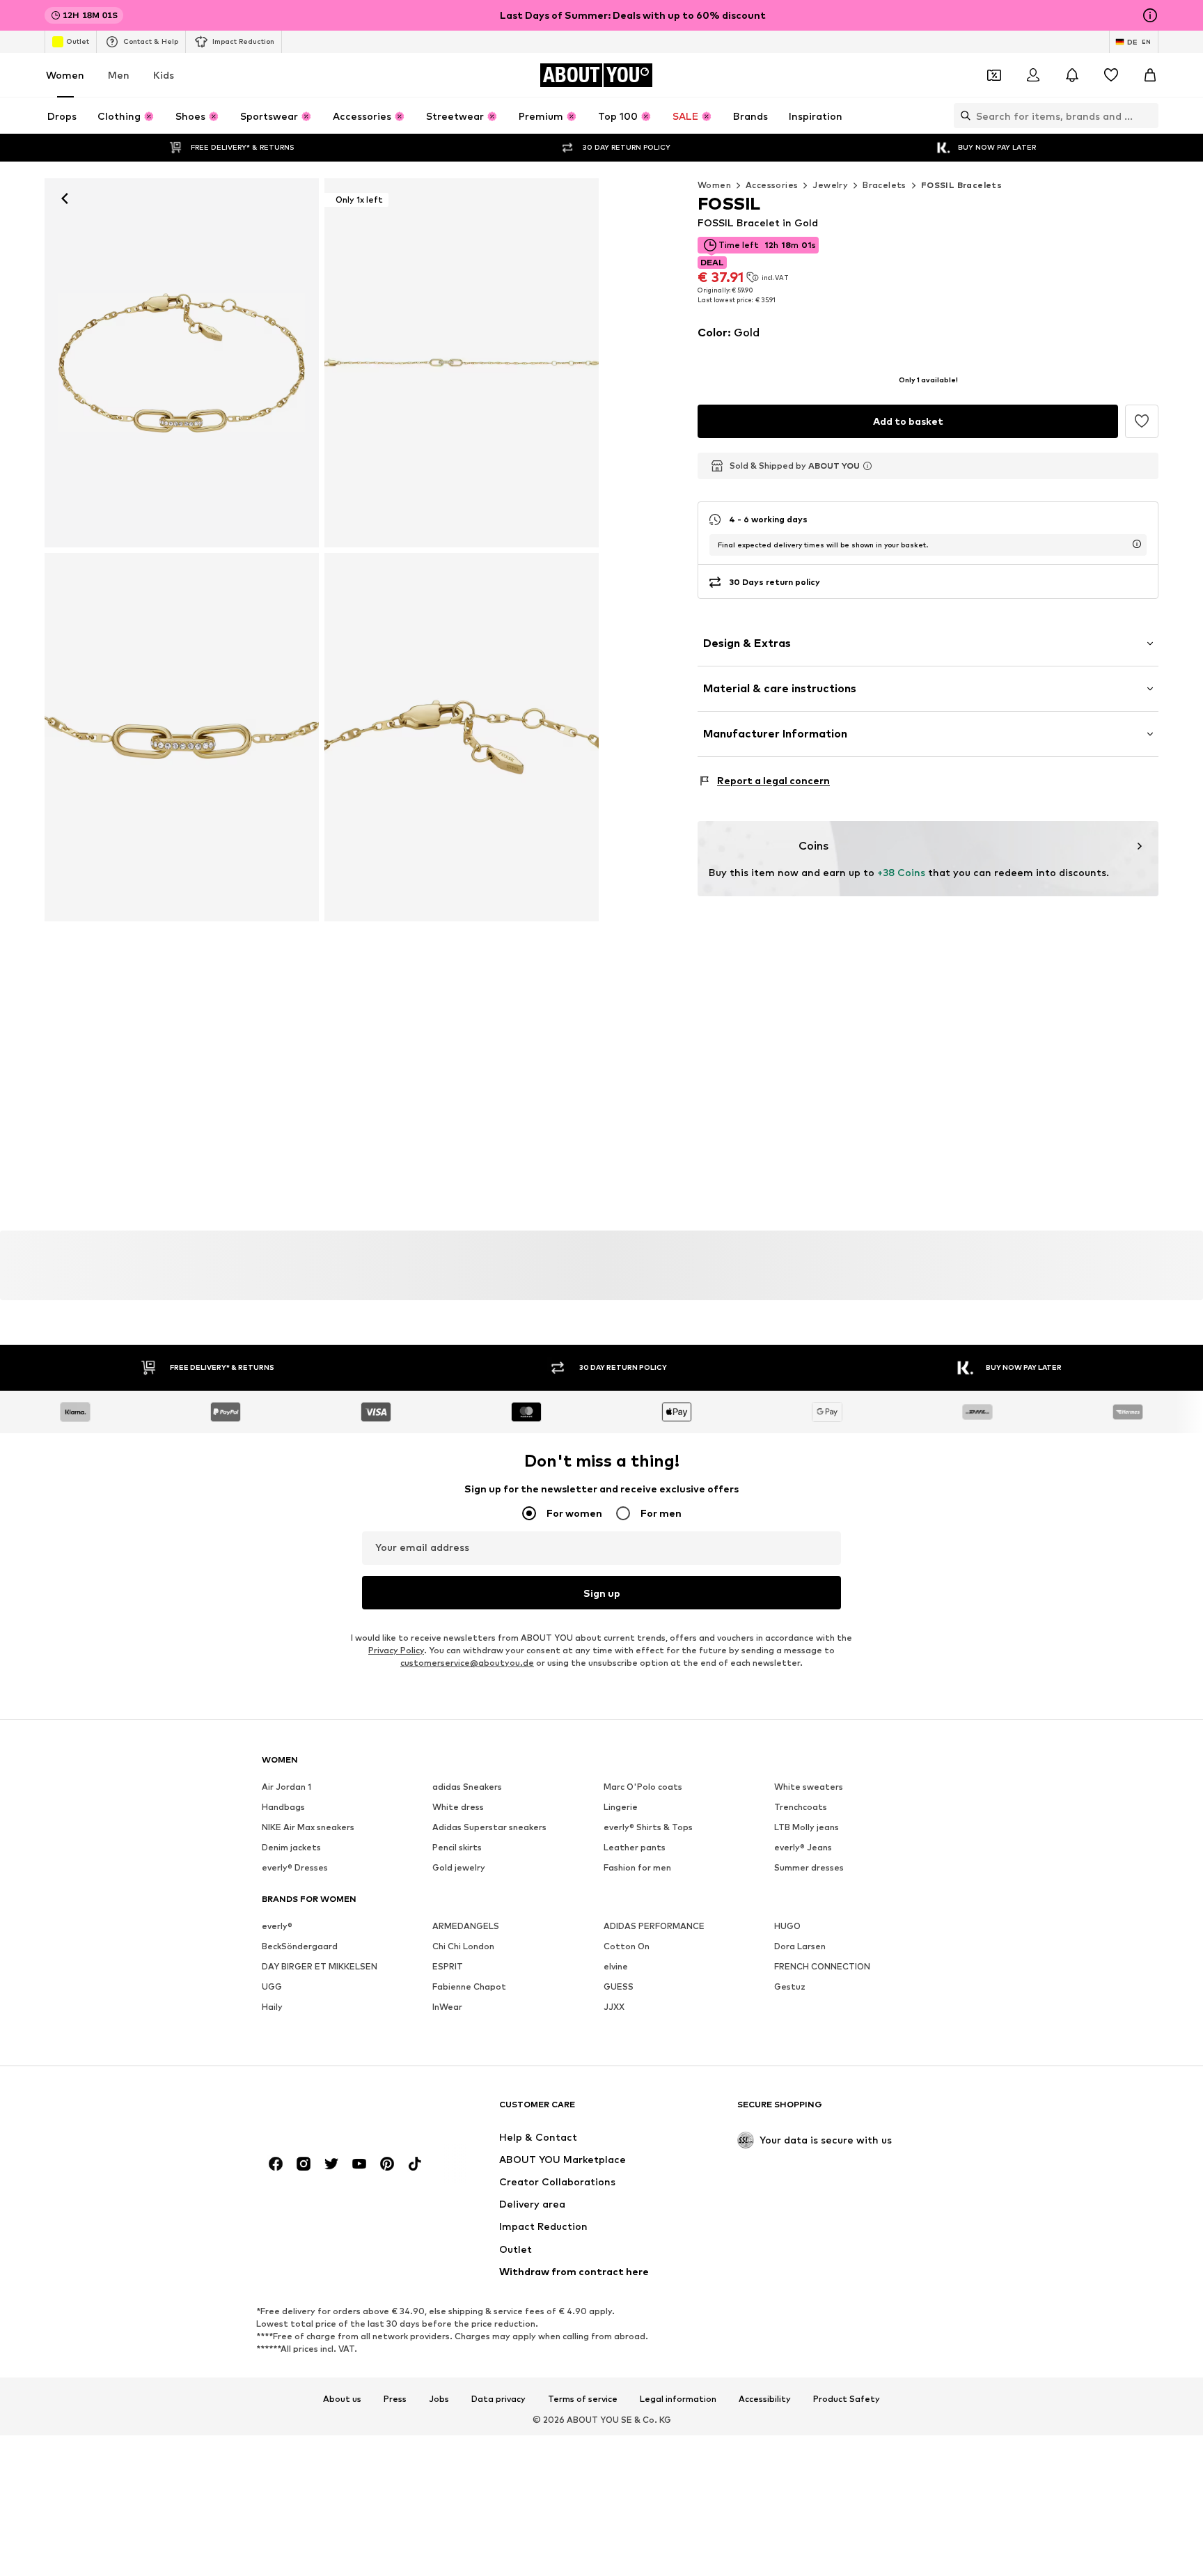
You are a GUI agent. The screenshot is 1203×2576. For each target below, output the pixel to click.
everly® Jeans (803, 1848)
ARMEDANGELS (466, 1927)
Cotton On (627, 1947)
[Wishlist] (1111, 75)
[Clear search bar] (1148, 116)
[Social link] (276, 2164)
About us (342, 2399)
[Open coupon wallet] (994, 75)
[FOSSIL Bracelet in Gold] (182, 737)
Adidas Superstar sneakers (489, 1828)
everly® (277, 1927)
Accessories (772, 185)
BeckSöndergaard (300, 1947)
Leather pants (635, 1848)
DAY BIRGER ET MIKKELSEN (320, 1967)
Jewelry (830, 185)
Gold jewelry (459, 1868)
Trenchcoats (801, 1808)
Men (119, 75)
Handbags (283, 1808)
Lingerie (621, 1808)
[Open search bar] (962, 116)
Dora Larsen (800, 1947)
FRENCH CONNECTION (822, 1967)
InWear (447, 2007)
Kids (164, 75)
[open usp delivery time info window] (1137, 544)
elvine (616, 1967)
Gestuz (790, 1987)
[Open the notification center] (1072, 75)
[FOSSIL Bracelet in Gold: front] (182, 363)
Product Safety (847, 2399)
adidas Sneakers (467, 1787)
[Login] (1033, 75)
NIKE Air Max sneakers (308, 1828)
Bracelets (884, 185)
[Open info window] (1150, 15)
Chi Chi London (463, 1947)
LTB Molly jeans (807, 1828)
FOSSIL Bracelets (961, 185)
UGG (272, 1987)
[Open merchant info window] (867, 466)
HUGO (787, 1927)
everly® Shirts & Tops (648, 1828)
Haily (272, 2007)
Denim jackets (291, 1848)
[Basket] (1150, 75)
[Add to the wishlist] (1142, 421)
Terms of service (583, 2399)
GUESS (619, 1987)
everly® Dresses (295, 1868)
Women (65, 75)
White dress (458, 1808)
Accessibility (765, 2399)
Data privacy (498, 2399)
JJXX (614, 2007)
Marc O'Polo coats (643, 1787)
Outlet (78, 41)
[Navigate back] (65, 198)
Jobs (439, 2399)
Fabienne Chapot (469, 1987)
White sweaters (809, 1787)
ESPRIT (448, 1967)
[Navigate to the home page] (338, 2111)
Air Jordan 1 (286, 1787)
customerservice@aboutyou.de (467, 1663)
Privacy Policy (396, 1651)
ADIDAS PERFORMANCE (654, 1927)
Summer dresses (809, 1868)
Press (395, 2399)
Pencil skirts (457, 1848)
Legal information (678, 2399)
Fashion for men (637, 1868)
